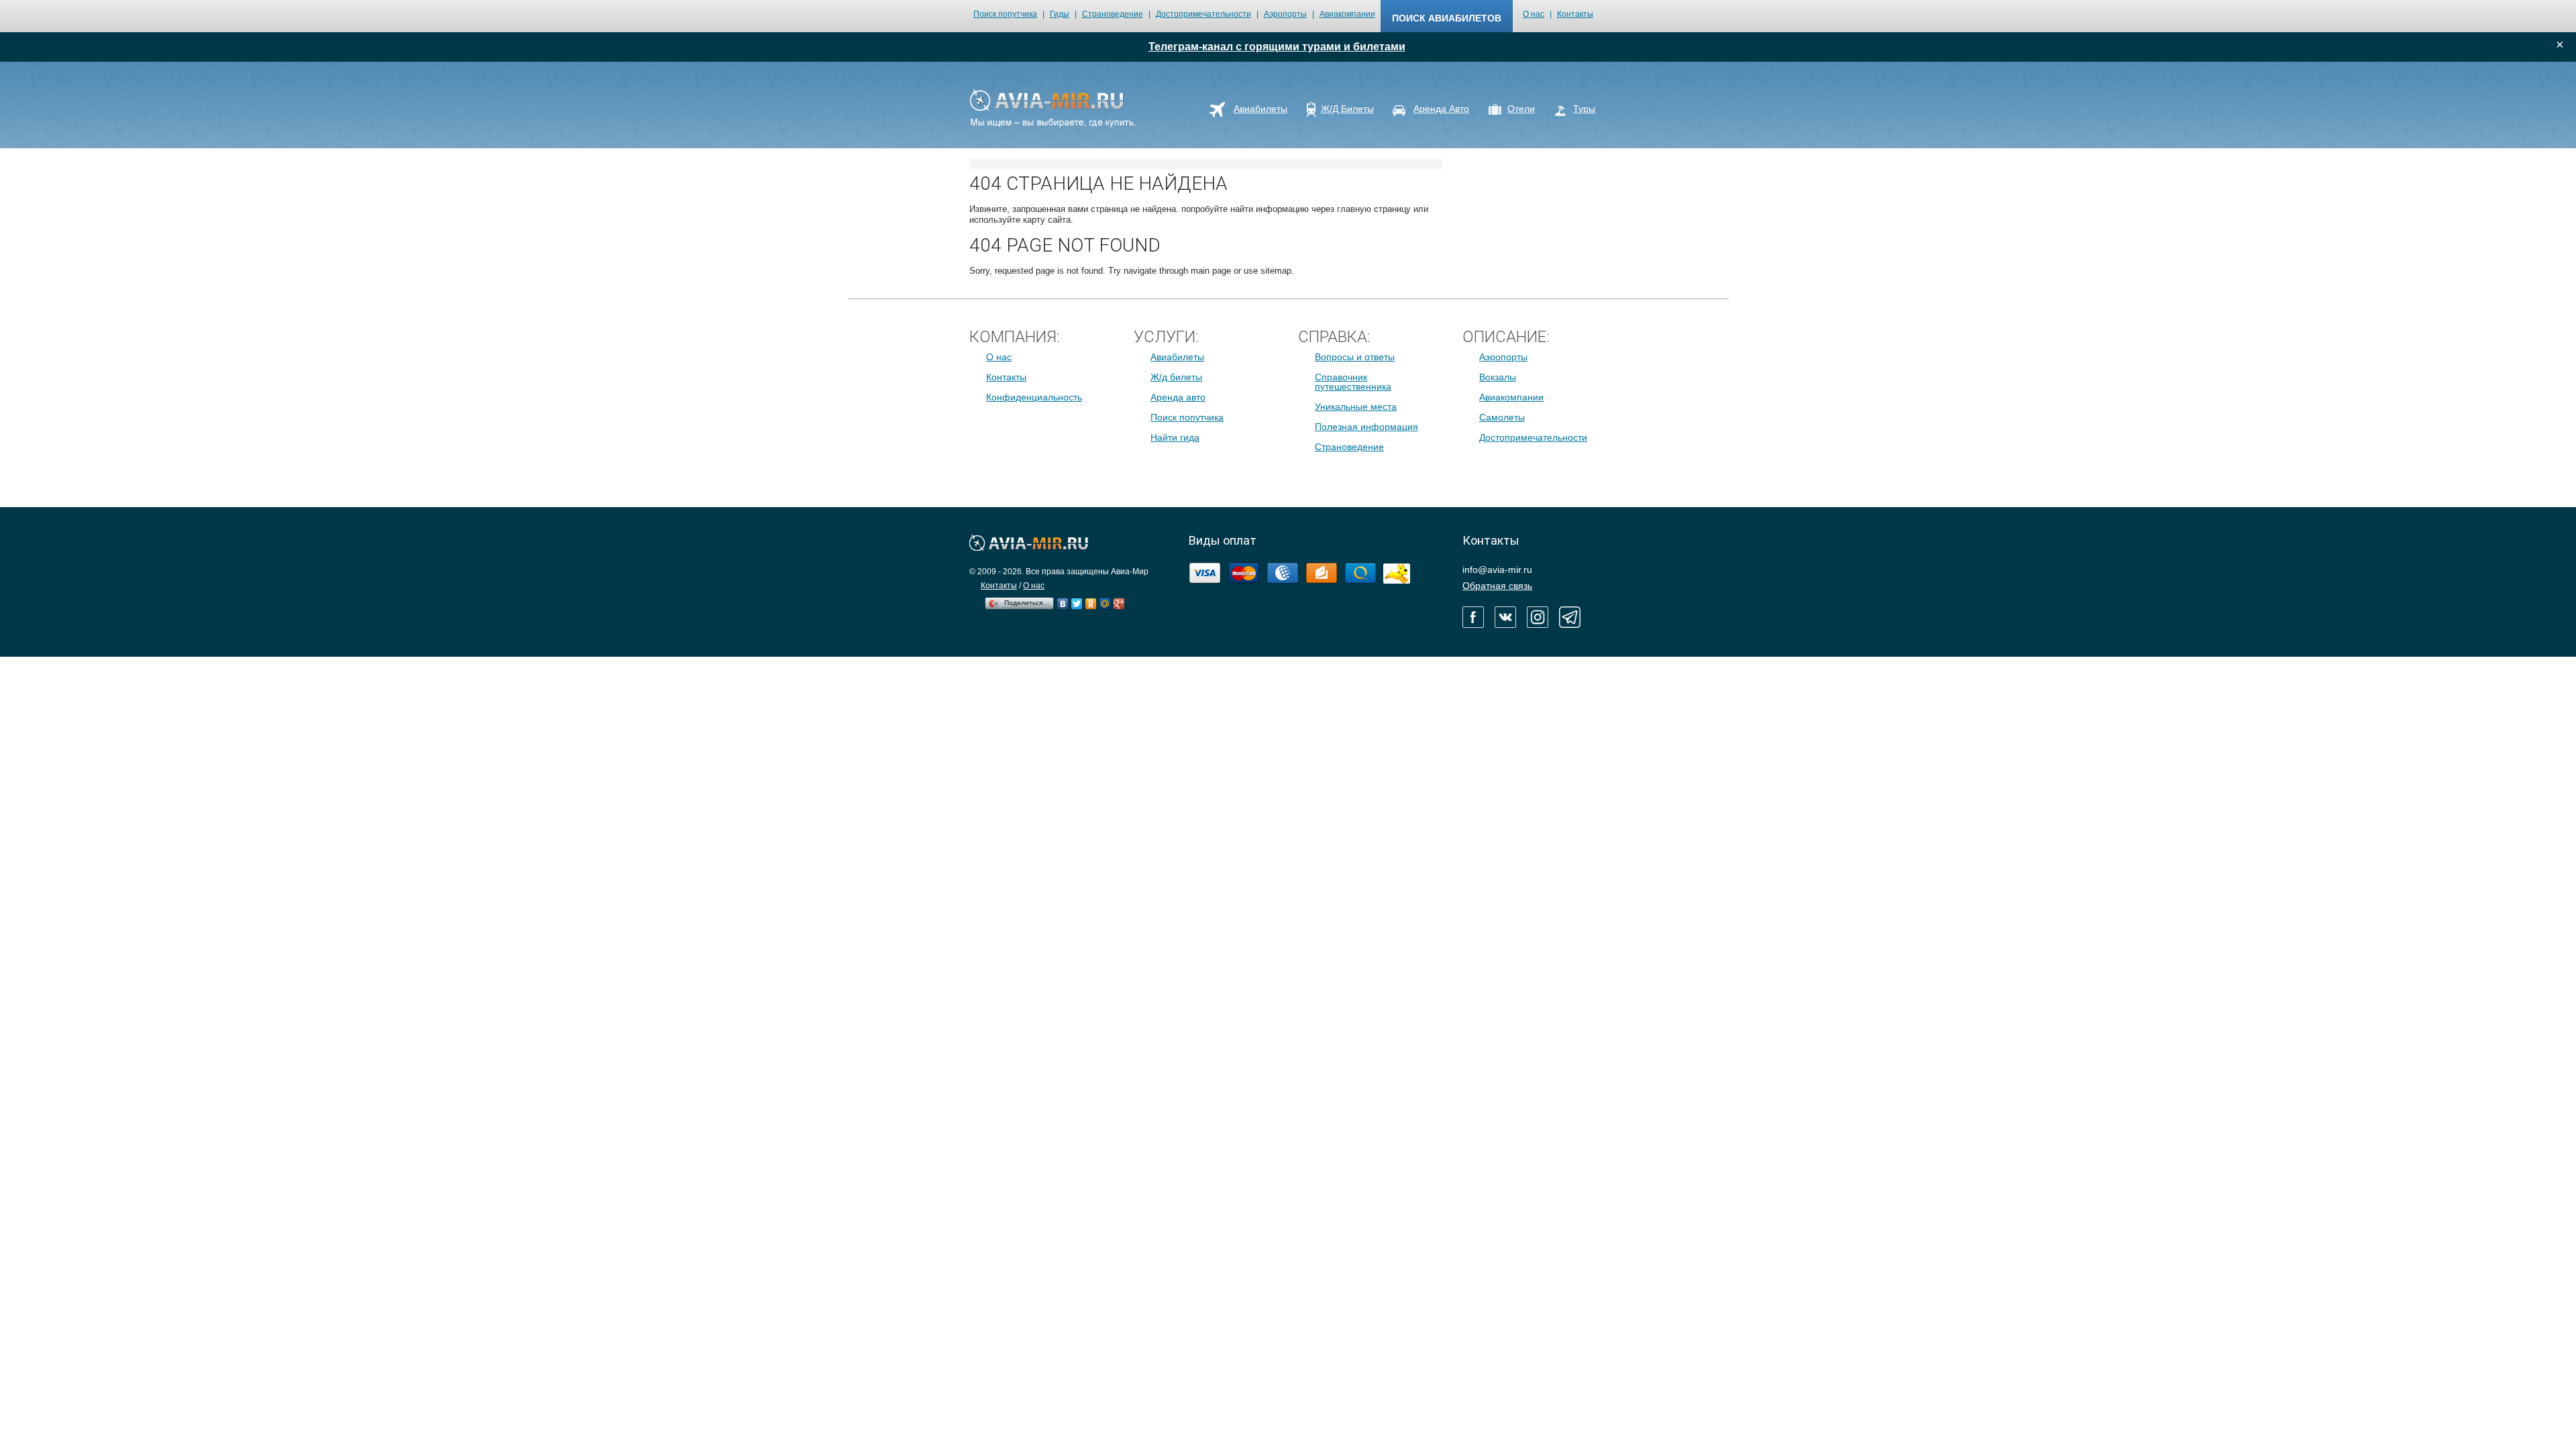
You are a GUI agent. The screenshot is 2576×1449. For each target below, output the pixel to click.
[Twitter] (1077, 600)
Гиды (1060, 14)
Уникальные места (1356, 407)
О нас (1534, 14)
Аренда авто (1178, 397)
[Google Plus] (1119, 600)
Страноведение (1113, 14)
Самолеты (1502, 417)
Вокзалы (1498, 377)
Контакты (1575, 14)
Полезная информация (1366, 427)
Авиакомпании (1347, 14)
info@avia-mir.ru (1497, 570)
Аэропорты (1285, 14)
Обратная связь (1497, 586)
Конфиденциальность (1034, 397)
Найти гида (1175, 437)
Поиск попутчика (1005, 14)
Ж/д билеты (1176, 377)
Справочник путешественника (1353, 382)
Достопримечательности (1203, 14)
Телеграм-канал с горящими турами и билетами (1277, 47)
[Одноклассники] (1091, 600)
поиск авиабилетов (1447, 18)
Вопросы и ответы (1355, 357)
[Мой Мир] (1105, 600)
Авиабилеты (1177, 357)
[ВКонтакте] (1063, 600)
